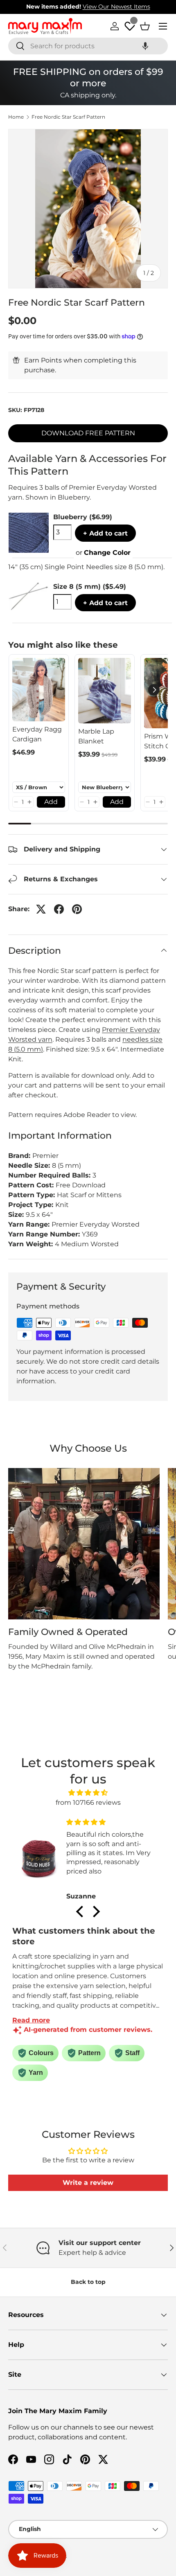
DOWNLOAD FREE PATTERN (88, 433)
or (103, 553)
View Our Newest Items (116, 7)
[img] (88, 1793)
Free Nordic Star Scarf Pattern (68, 117)
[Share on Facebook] (59, 909)
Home (16, 117)
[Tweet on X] (41, 909)
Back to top (88, 2282)
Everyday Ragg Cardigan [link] (37, 734)
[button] (145, 46)
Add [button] (51, 802)
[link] (39, 690)
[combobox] (88, 46)
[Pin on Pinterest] (77, 909)
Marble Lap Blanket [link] (96, 736)
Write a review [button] (88, 2183)
